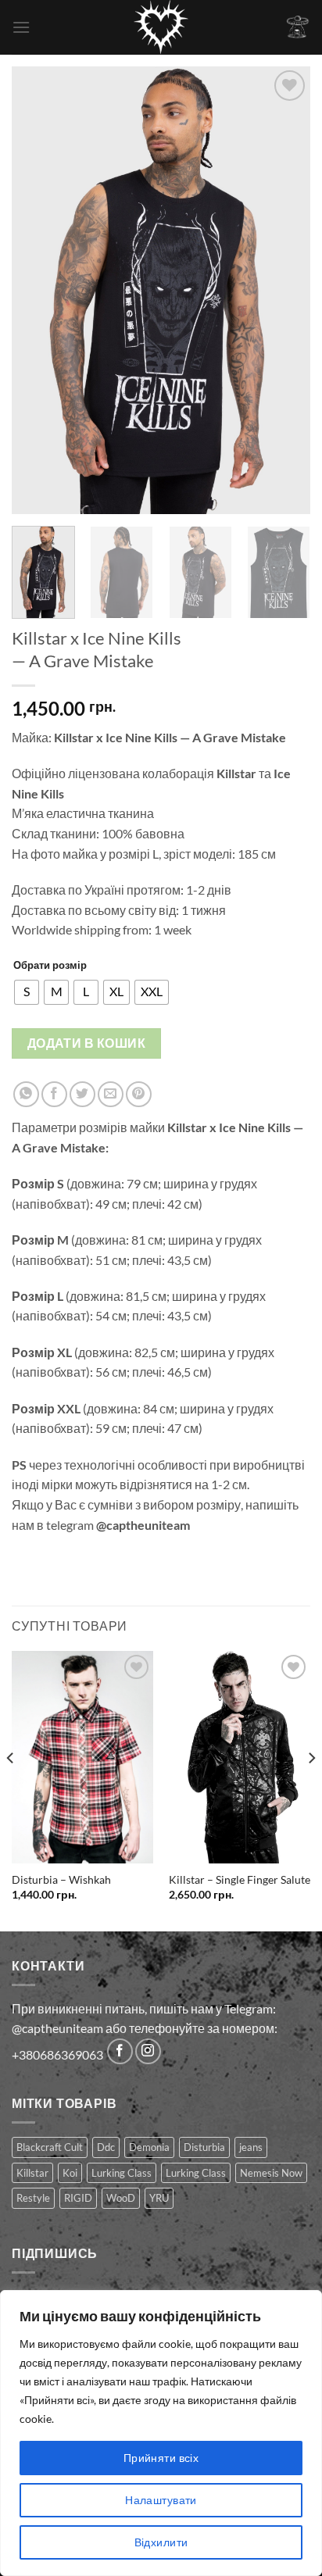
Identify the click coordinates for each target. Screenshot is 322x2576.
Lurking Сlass (196, 2173)
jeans (251, 2147)
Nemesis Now (271, 2173)
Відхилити (161, 2542)
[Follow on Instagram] (148, 2051)
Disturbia (204, 2147)
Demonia (149, 2147)
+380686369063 (57, 2054)
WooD (121, 2198)
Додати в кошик (87, 1043)
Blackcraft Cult (50, 2147)
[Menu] (21, 27)
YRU (159, 2198)
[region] (161, 2433)
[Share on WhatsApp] (26, 1094)
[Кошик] (298, 27)
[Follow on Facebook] (120, 2051)
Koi (70, 2173)
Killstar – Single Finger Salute (240, 1880)
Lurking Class (122, 2173)
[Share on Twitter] (82, 1094)
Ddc (106, 2147)
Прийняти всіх (161, 2458)
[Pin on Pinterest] (139, 1094)
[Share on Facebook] (54, 1094)
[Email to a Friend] (111, 1094)
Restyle (33, 2198)
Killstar (32, 2173)
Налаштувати (161, 2500)
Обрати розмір (50, 965)
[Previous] (38, 290)
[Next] (284, 290)
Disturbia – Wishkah (61, 1880)
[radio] (27, 992)
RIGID (78, 2198)
